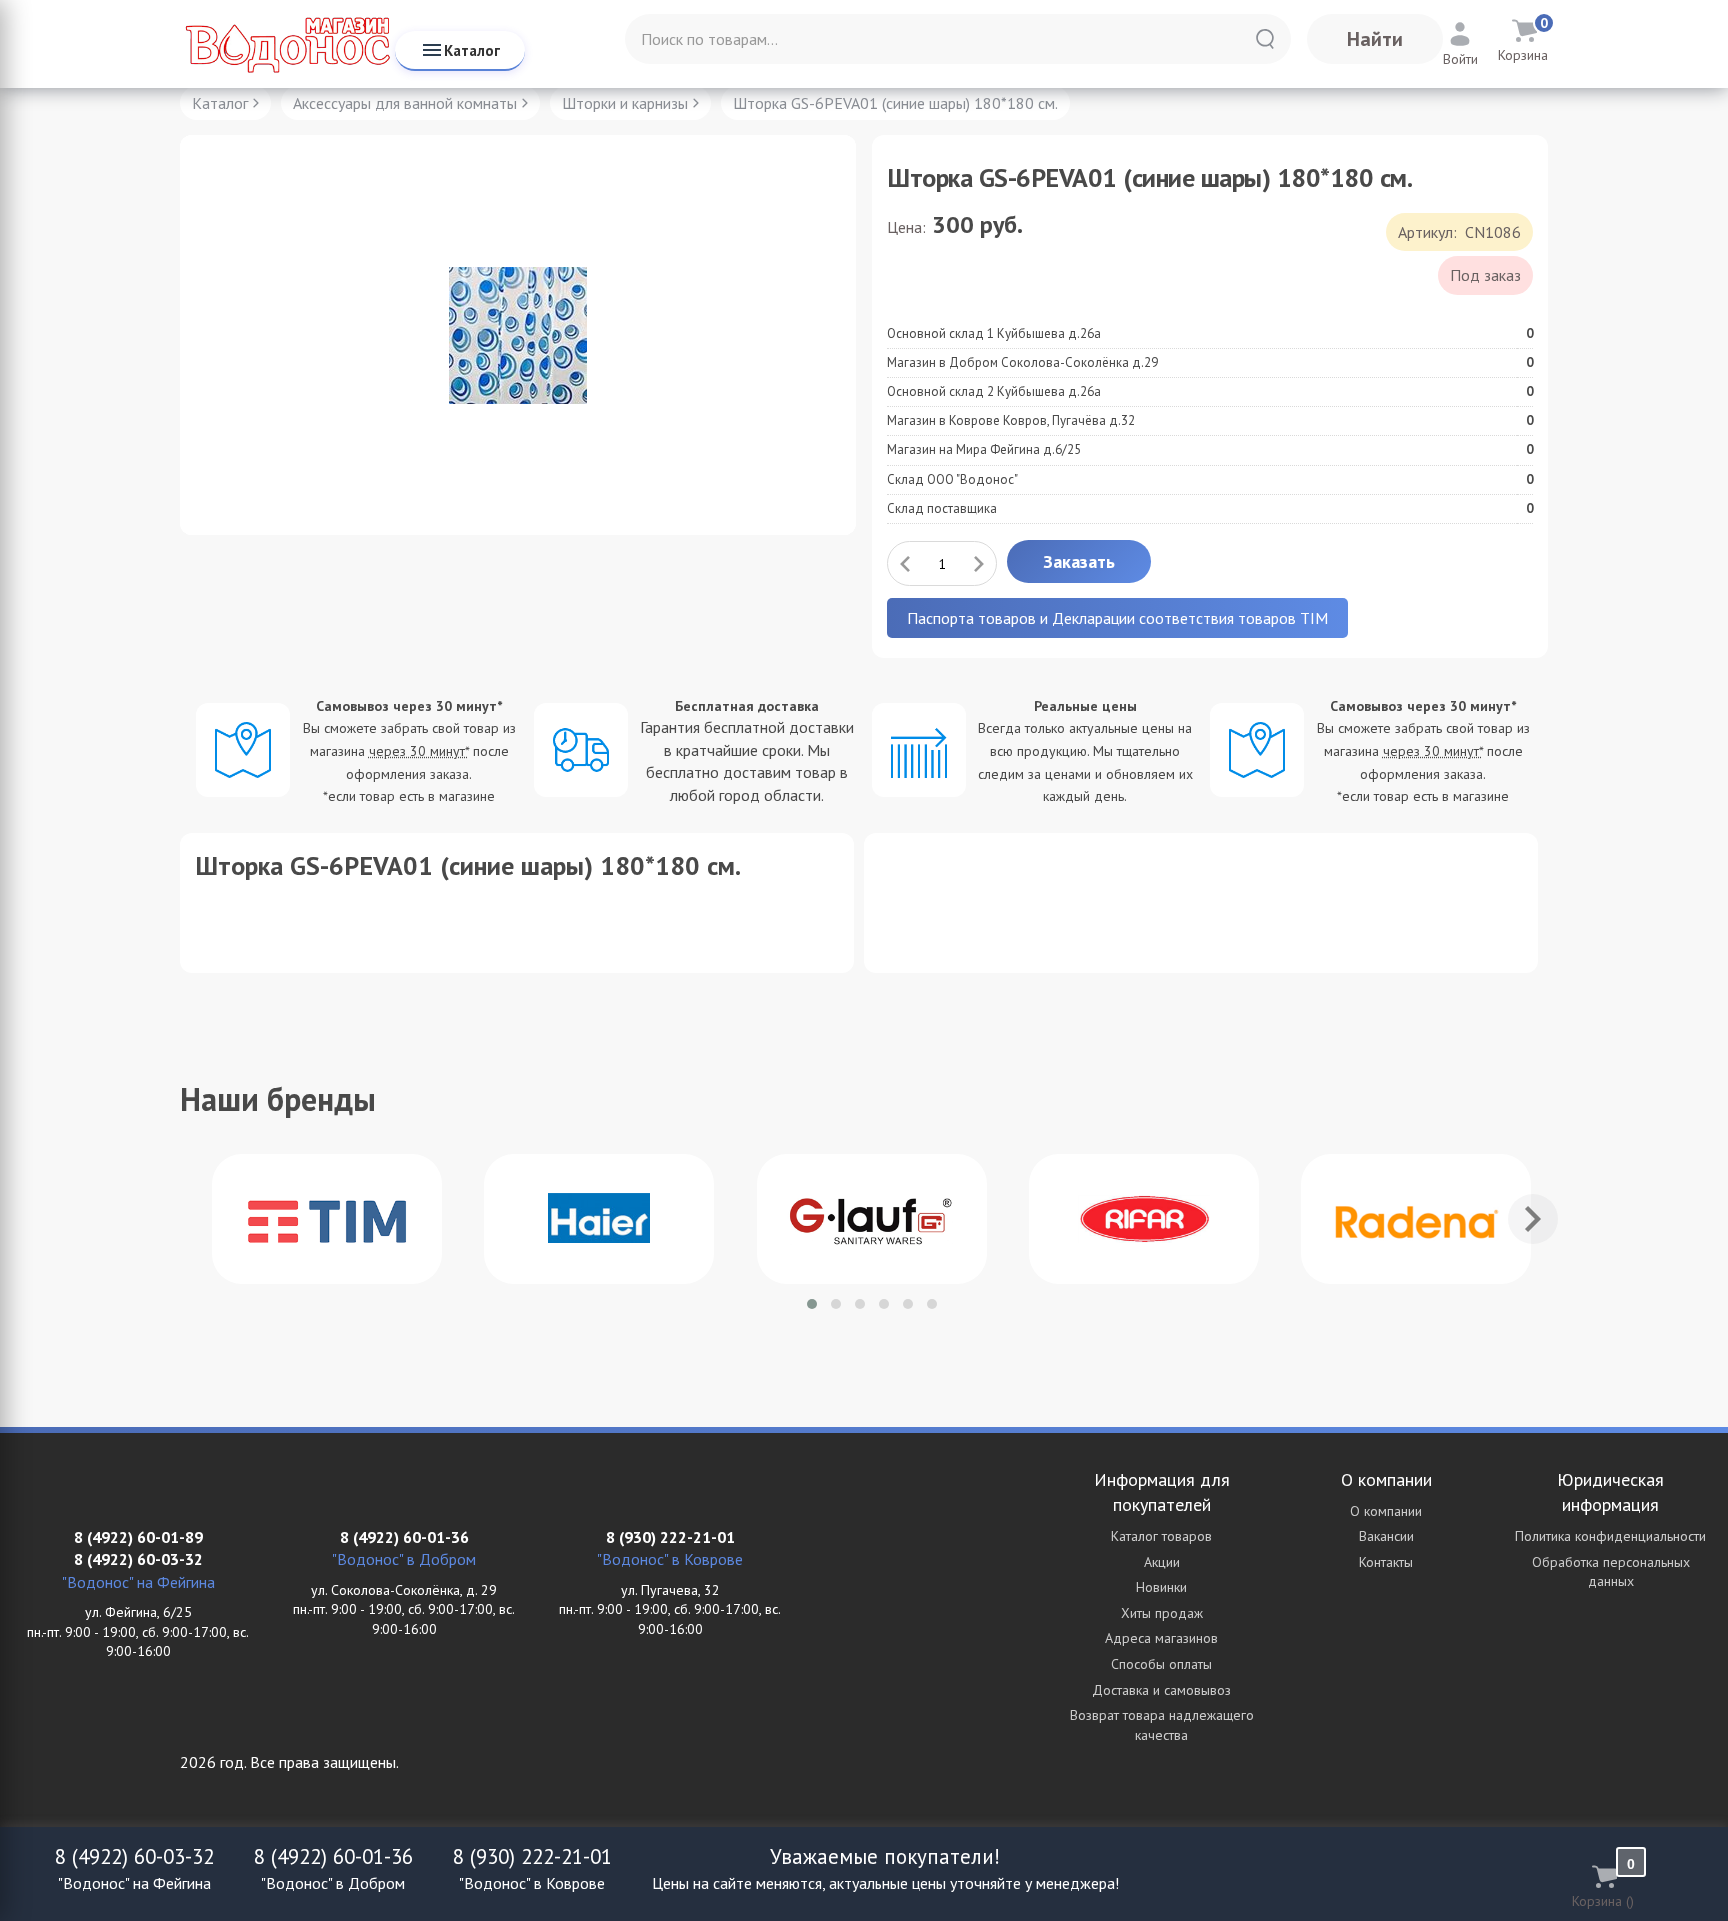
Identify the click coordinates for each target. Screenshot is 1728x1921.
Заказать (1079, 561)
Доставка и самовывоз (1161, 1690)
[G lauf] (872, 1219)
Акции (1162, 1562)
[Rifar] (1144, 1219)
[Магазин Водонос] (287, 44)
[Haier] (599, 1219)
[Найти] (1265, 39)
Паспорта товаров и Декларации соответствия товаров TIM (1117, 618)
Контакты (1386, 1562)
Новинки (1161, 1587)
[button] (812, 1304)
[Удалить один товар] (905, 563)
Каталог (472, 50)
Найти (1375, 39)
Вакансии (1386, 1536)
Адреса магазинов (1161, 1638)
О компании (1386, 1511)
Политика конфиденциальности (1610, 1536)
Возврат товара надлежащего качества (1162, 1725)
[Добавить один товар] (979, 563)
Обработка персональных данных (1611, 1572)
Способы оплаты (1161, 1664)
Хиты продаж (1162, 1613)
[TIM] (327, 1219)
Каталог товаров (1161, 1536)
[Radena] (1416, 1219)
